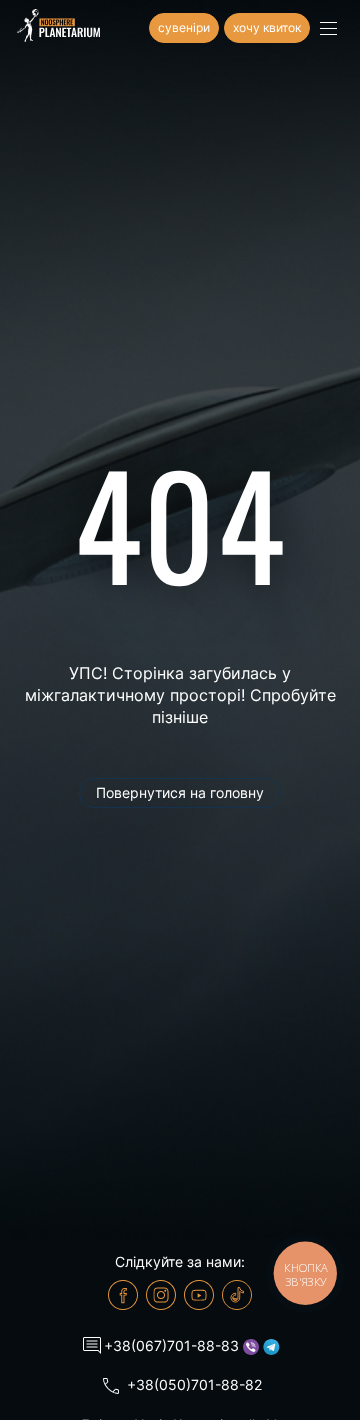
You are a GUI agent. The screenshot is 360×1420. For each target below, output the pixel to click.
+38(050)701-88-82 (194, 1384)
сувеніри (184, 27)
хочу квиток (267, 27)
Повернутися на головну (180, 792)
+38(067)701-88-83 (171, 1345)
